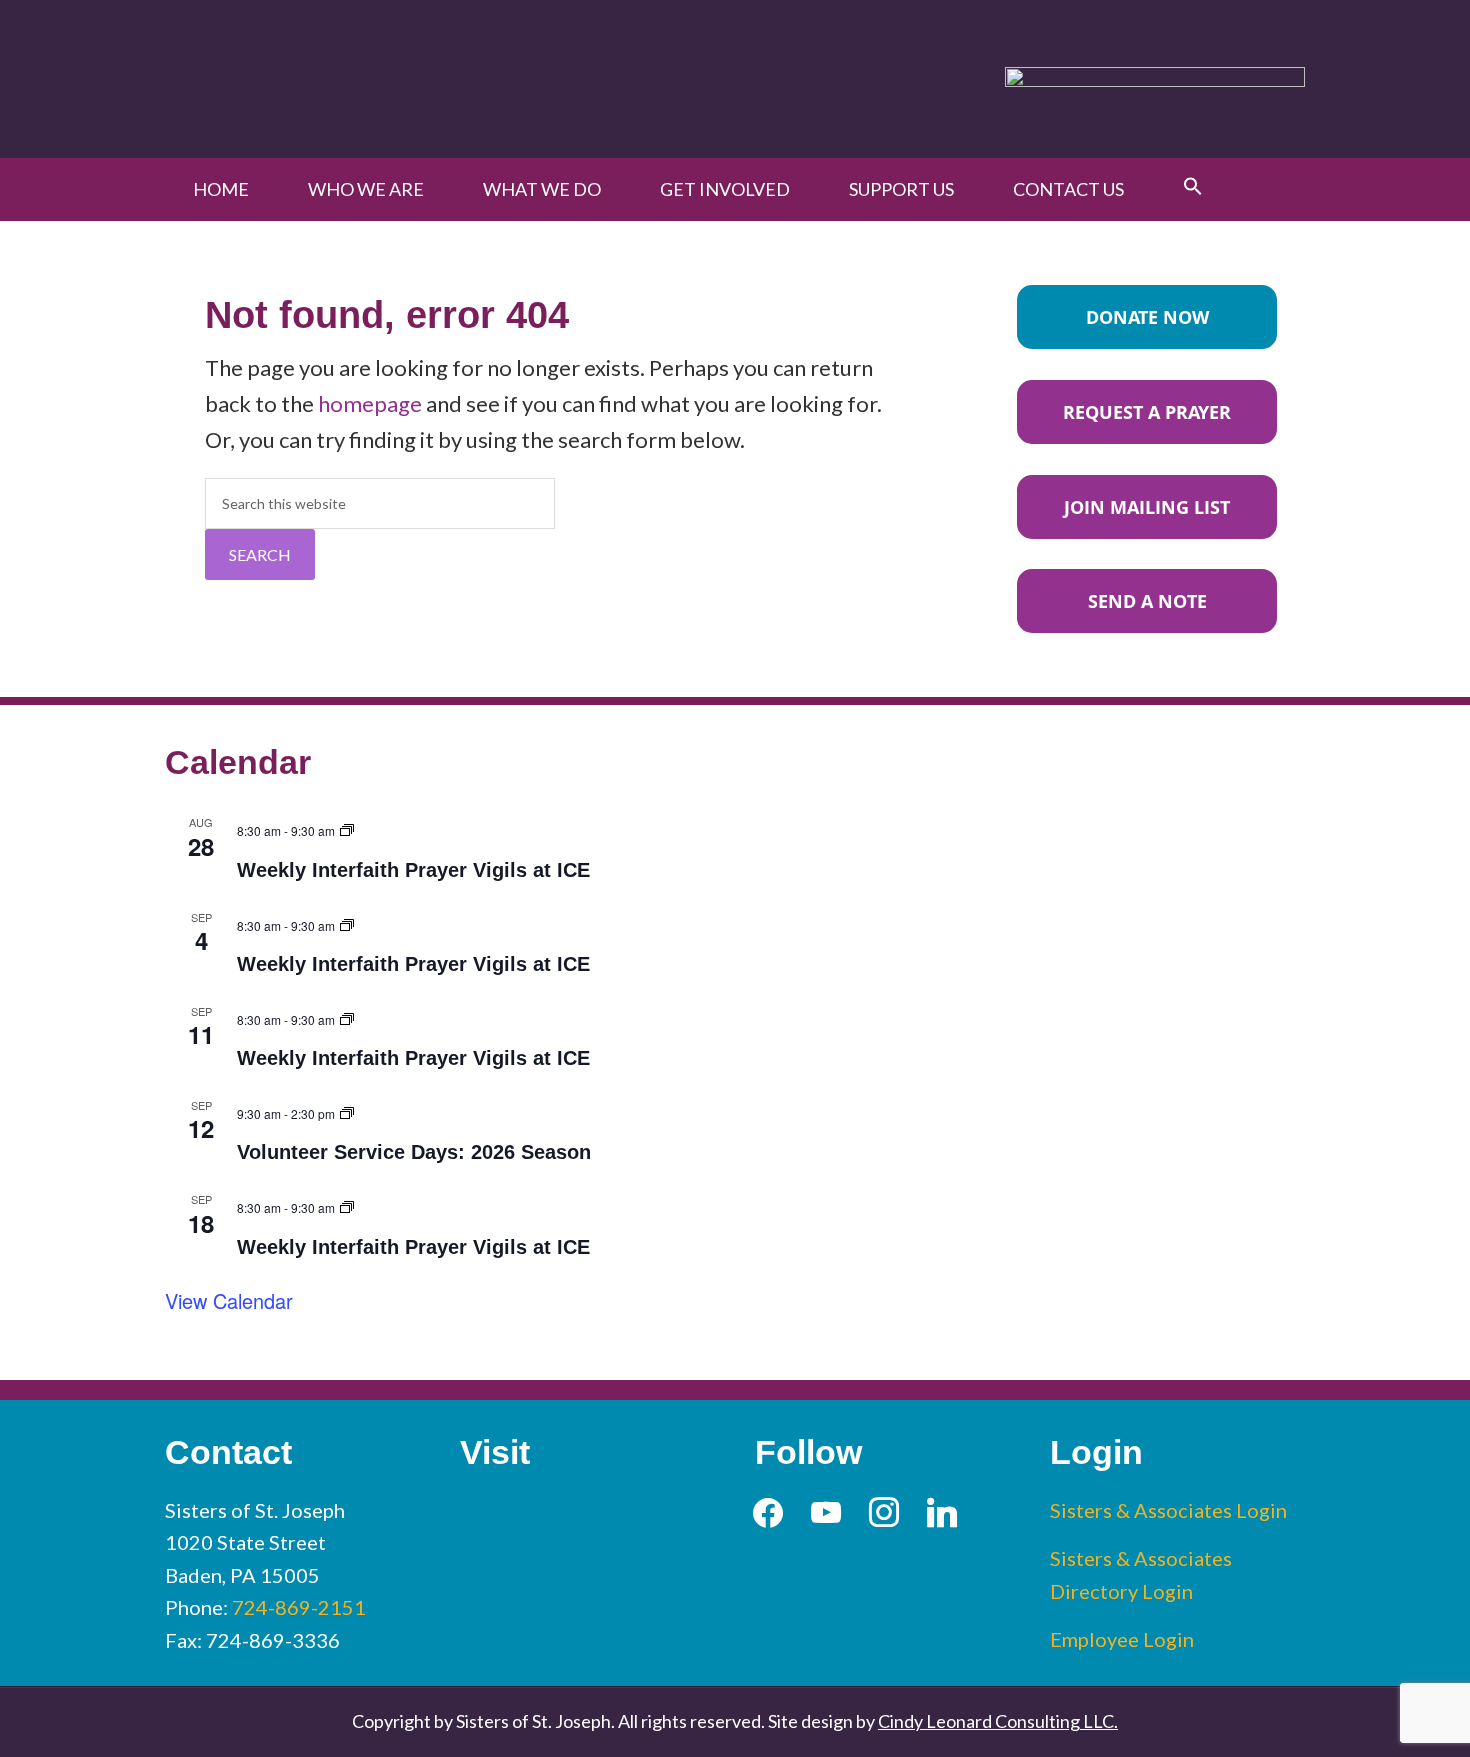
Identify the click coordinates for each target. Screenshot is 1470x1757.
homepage (370, 403)
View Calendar (229, 1300)
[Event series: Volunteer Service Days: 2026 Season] (347, 1110)
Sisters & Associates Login (1168, 1510)
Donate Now (1147, 317)
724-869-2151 (299, 1607)
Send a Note (1147, 601)
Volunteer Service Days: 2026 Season (414, 1152)
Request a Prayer (1147, 412)
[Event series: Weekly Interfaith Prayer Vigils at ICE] (347, 827)
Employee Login (1122, 1639)
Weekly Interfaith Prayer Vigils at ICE (413, 870)
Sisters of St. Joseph (397, 78)
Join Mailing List (1147, 507)
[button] (1193, 187)
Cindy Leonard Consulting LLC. (998, 1721)
